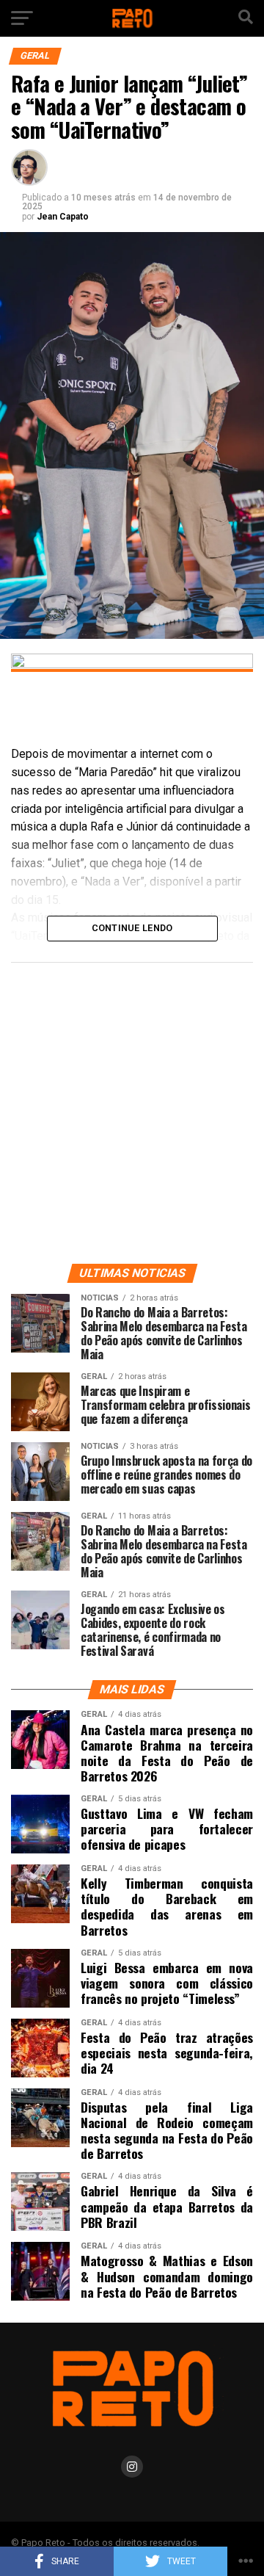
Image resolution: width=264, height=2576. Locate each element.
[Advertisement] (132, 1110)
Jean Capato (63, 217)
